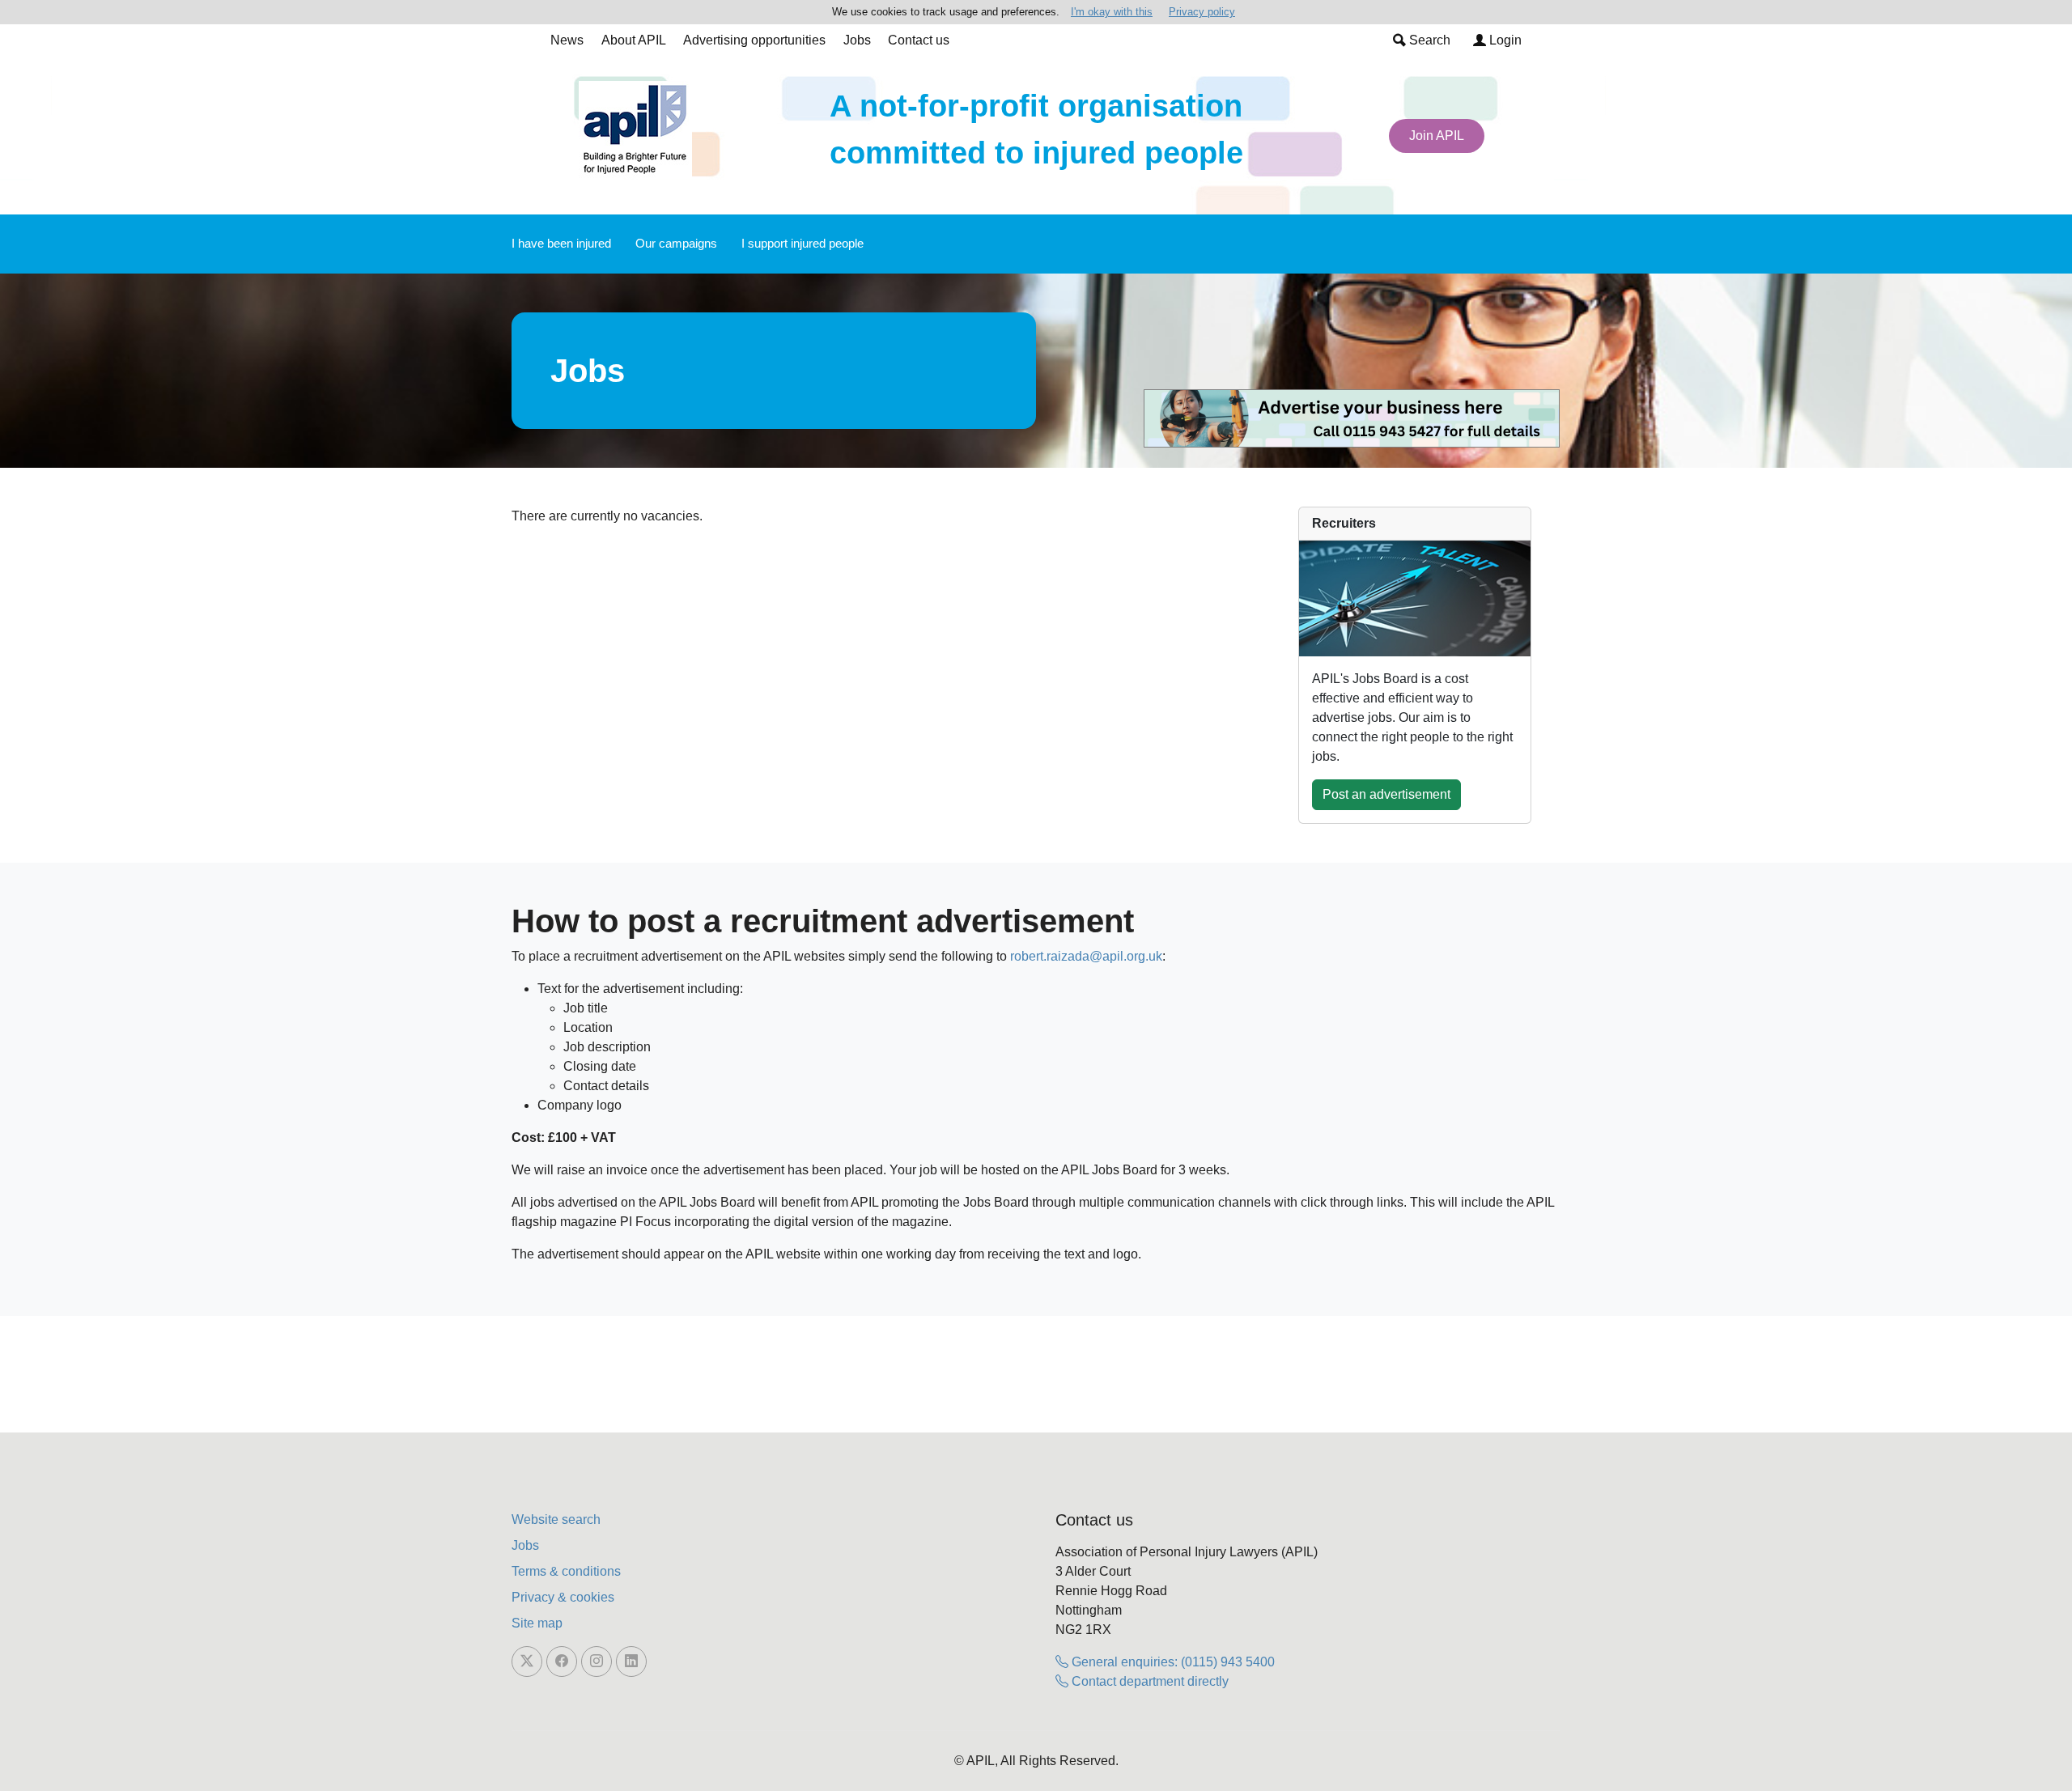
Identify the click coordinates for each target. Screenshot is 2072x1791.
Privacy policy (1202, 12)
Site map (537, 1623)
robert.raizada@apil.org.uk (1086, 956)
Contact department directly (1149, 1681)
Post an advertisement (1386, 794)
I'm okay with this (1112, 12)
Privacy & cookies (563, 1597)
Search (1428, 40)
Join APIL (1437, 136)
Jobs (857, 40)
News (567, 40)
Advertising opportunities (754, 40)
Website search (556, 1519)
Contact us (919, 40)
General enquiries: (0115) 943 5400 (1172, 1662)
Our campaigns (676, 243)
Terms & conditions (566, 1571)
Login (1504, 40)
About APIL (634, 40)
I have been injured (561, 243)
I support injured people (802, 243)
